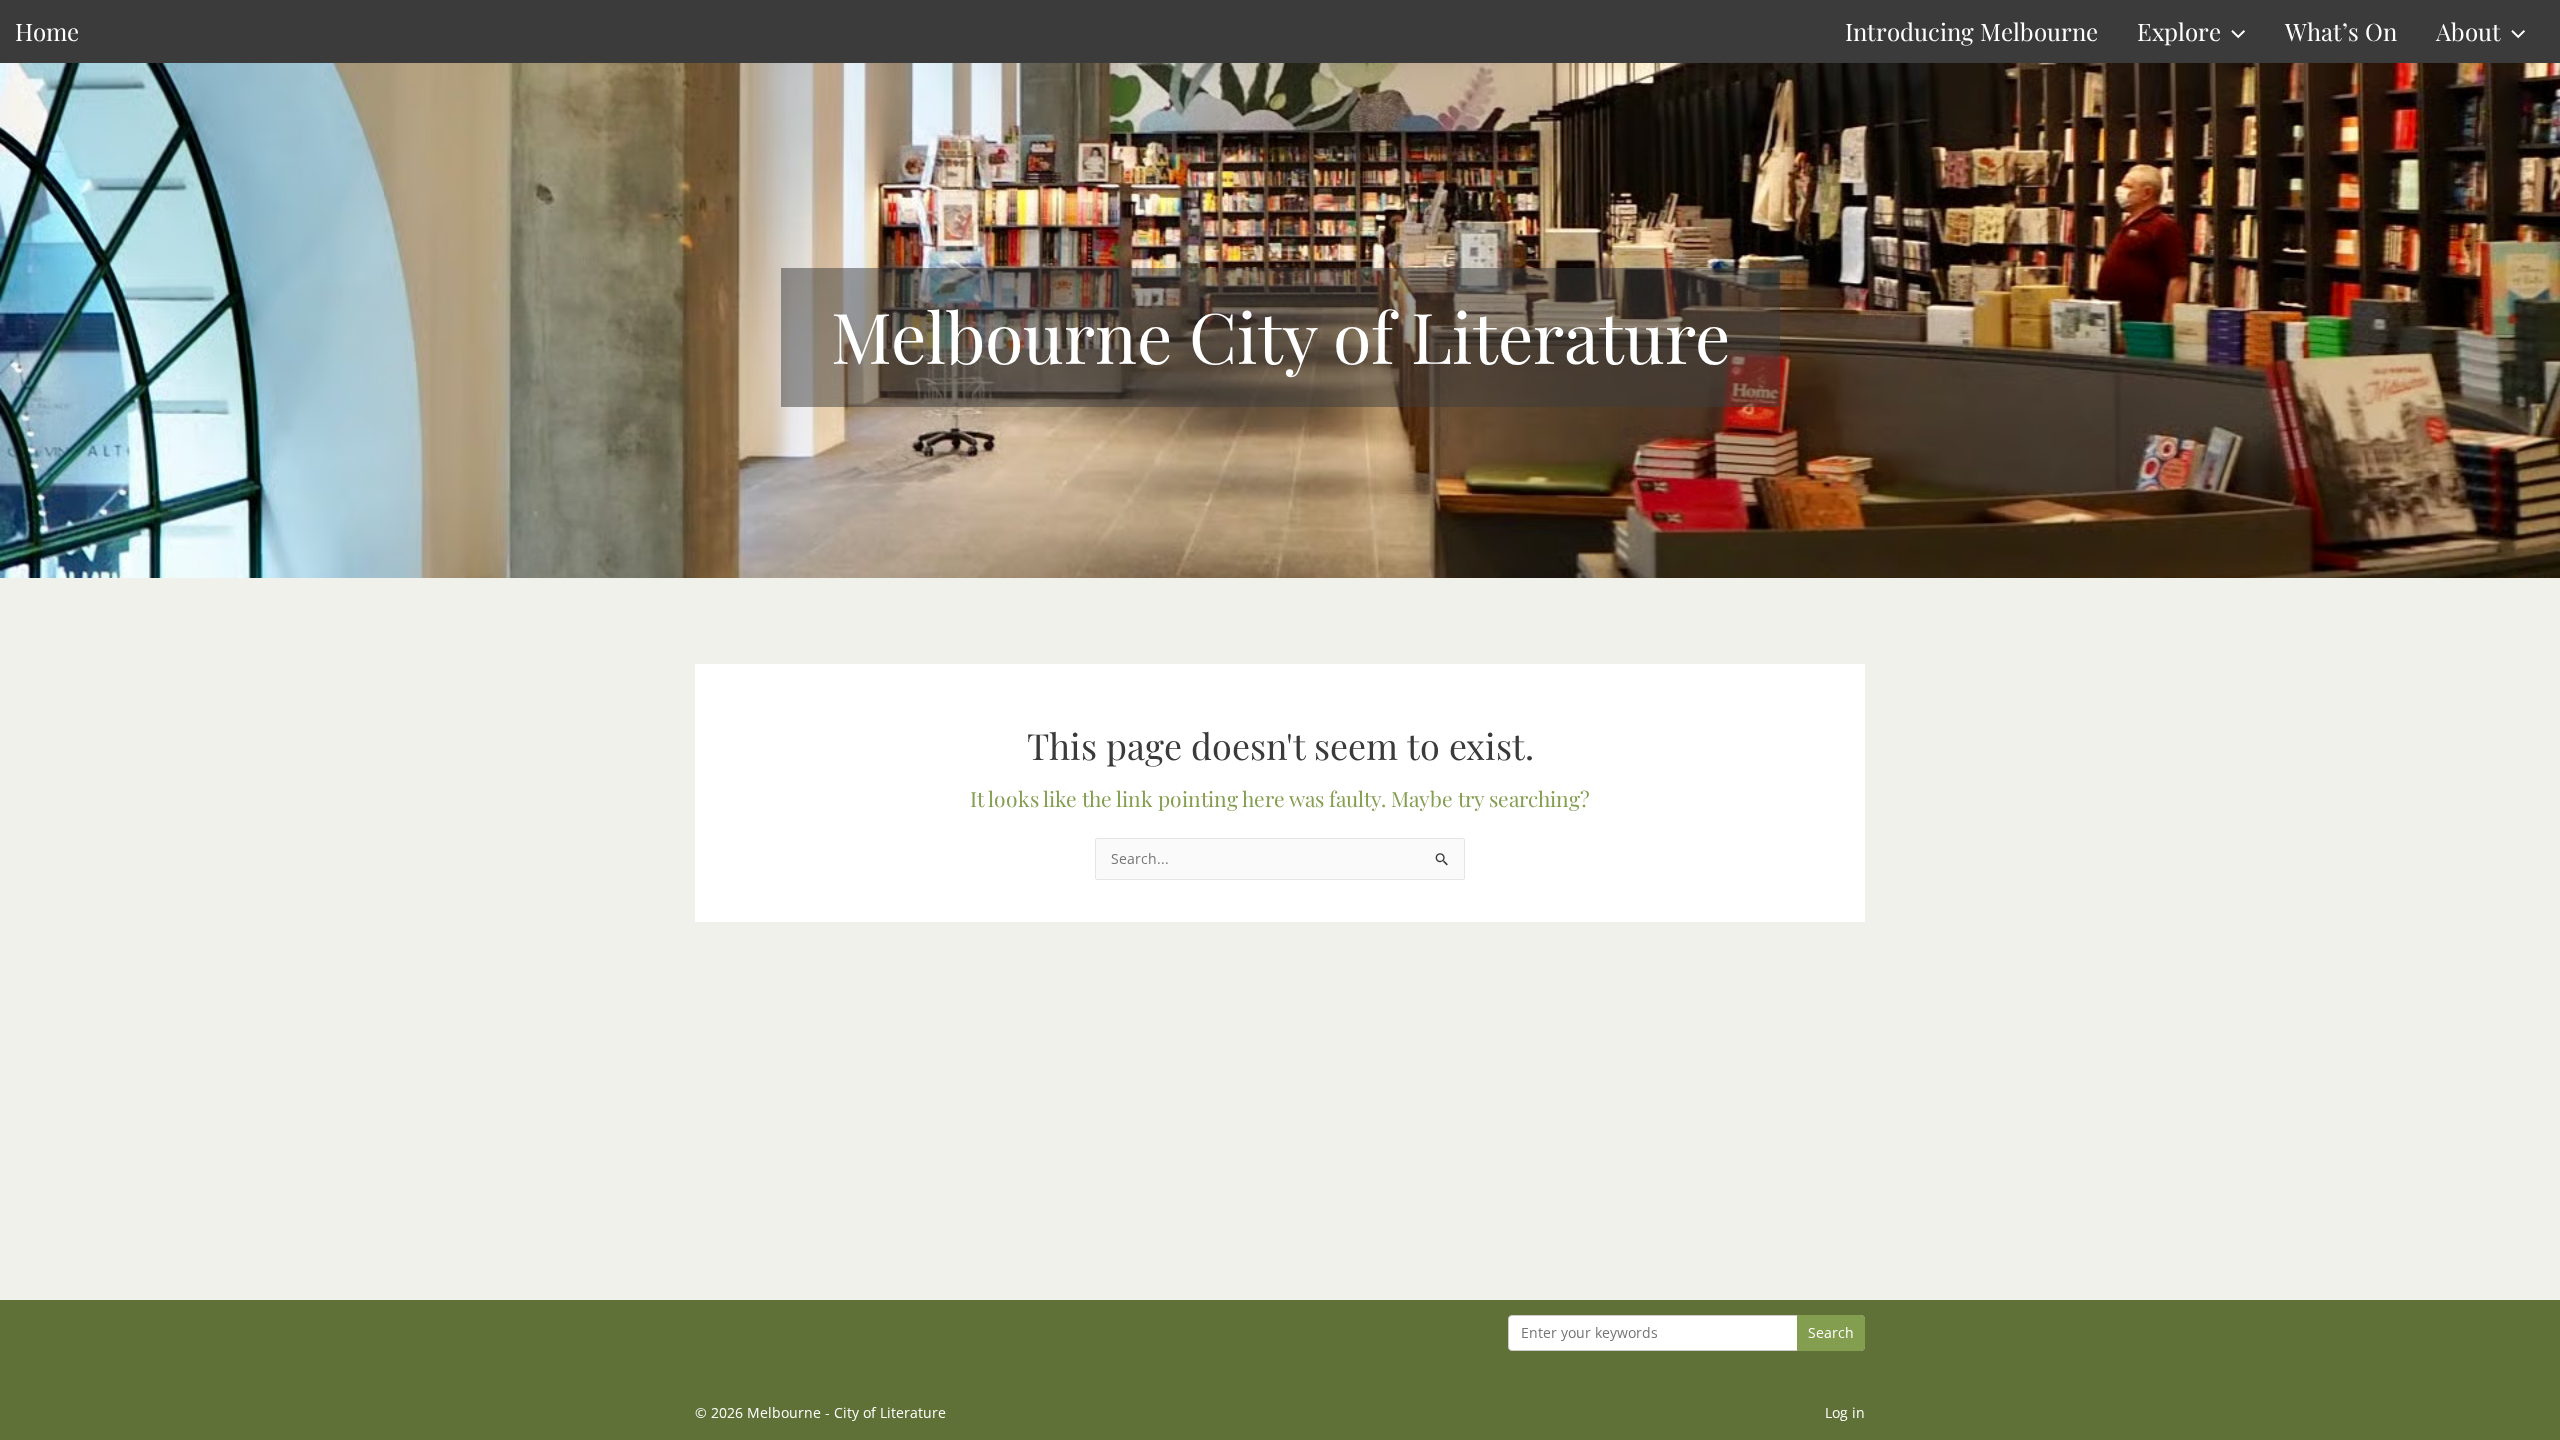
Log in (1845, 1412)
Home (47, 31)
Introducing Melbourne (1971, 31)
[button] (2233, 31)
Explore (2179, 31)
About (2468, 31)
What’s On (2341, 31)
